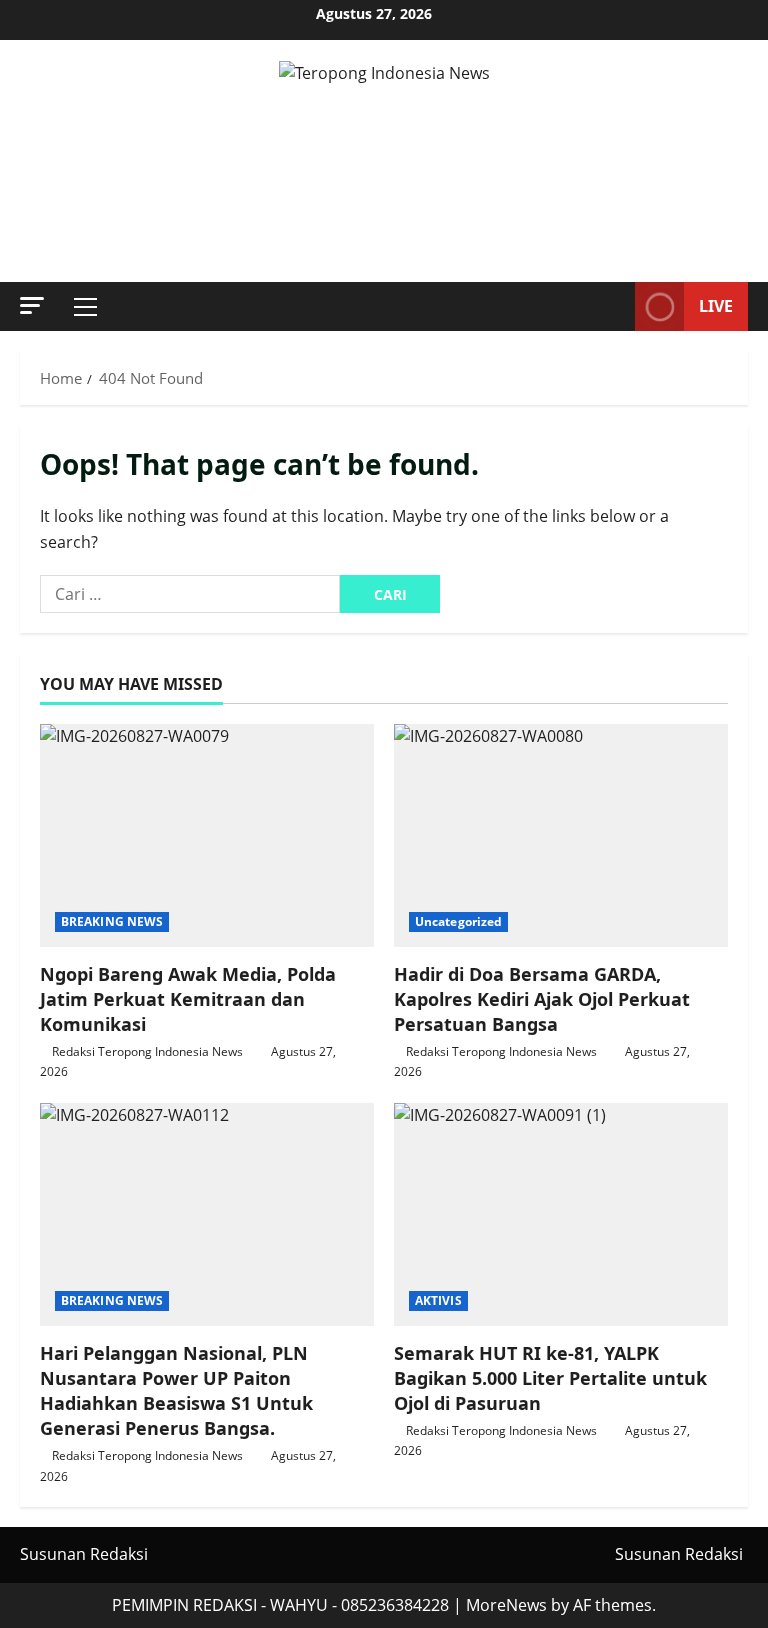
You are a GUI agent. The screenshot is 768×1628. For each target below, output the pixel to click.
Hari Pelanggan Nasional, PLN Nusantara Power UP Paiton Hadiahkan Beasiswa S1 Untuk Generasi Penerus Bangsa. (176, 1391)
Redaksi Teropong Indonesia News (147, 1051)
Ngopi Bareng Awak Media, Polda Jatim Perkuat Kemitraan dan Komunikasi (188, 999)
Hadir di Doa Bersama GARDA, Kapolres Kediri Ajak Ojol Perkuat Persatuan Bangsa (542, 999)
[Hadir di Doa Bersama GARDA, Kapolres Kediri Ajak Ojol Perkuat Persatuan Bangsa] (561, 835)
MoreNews (506, 1605)
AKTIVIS (438, 1300)
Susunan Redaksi (84, 1554)
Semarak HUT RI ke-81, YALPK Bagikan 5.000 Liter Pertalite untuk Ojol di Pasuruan (550, 1378)
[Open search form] (614, 307)
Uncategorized (458, 921)
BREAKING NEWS (112, 921)
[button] (32, 305)
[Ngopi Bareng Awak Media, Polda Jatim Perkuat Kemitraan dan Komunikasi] (207, 835)
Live (716, 306)
